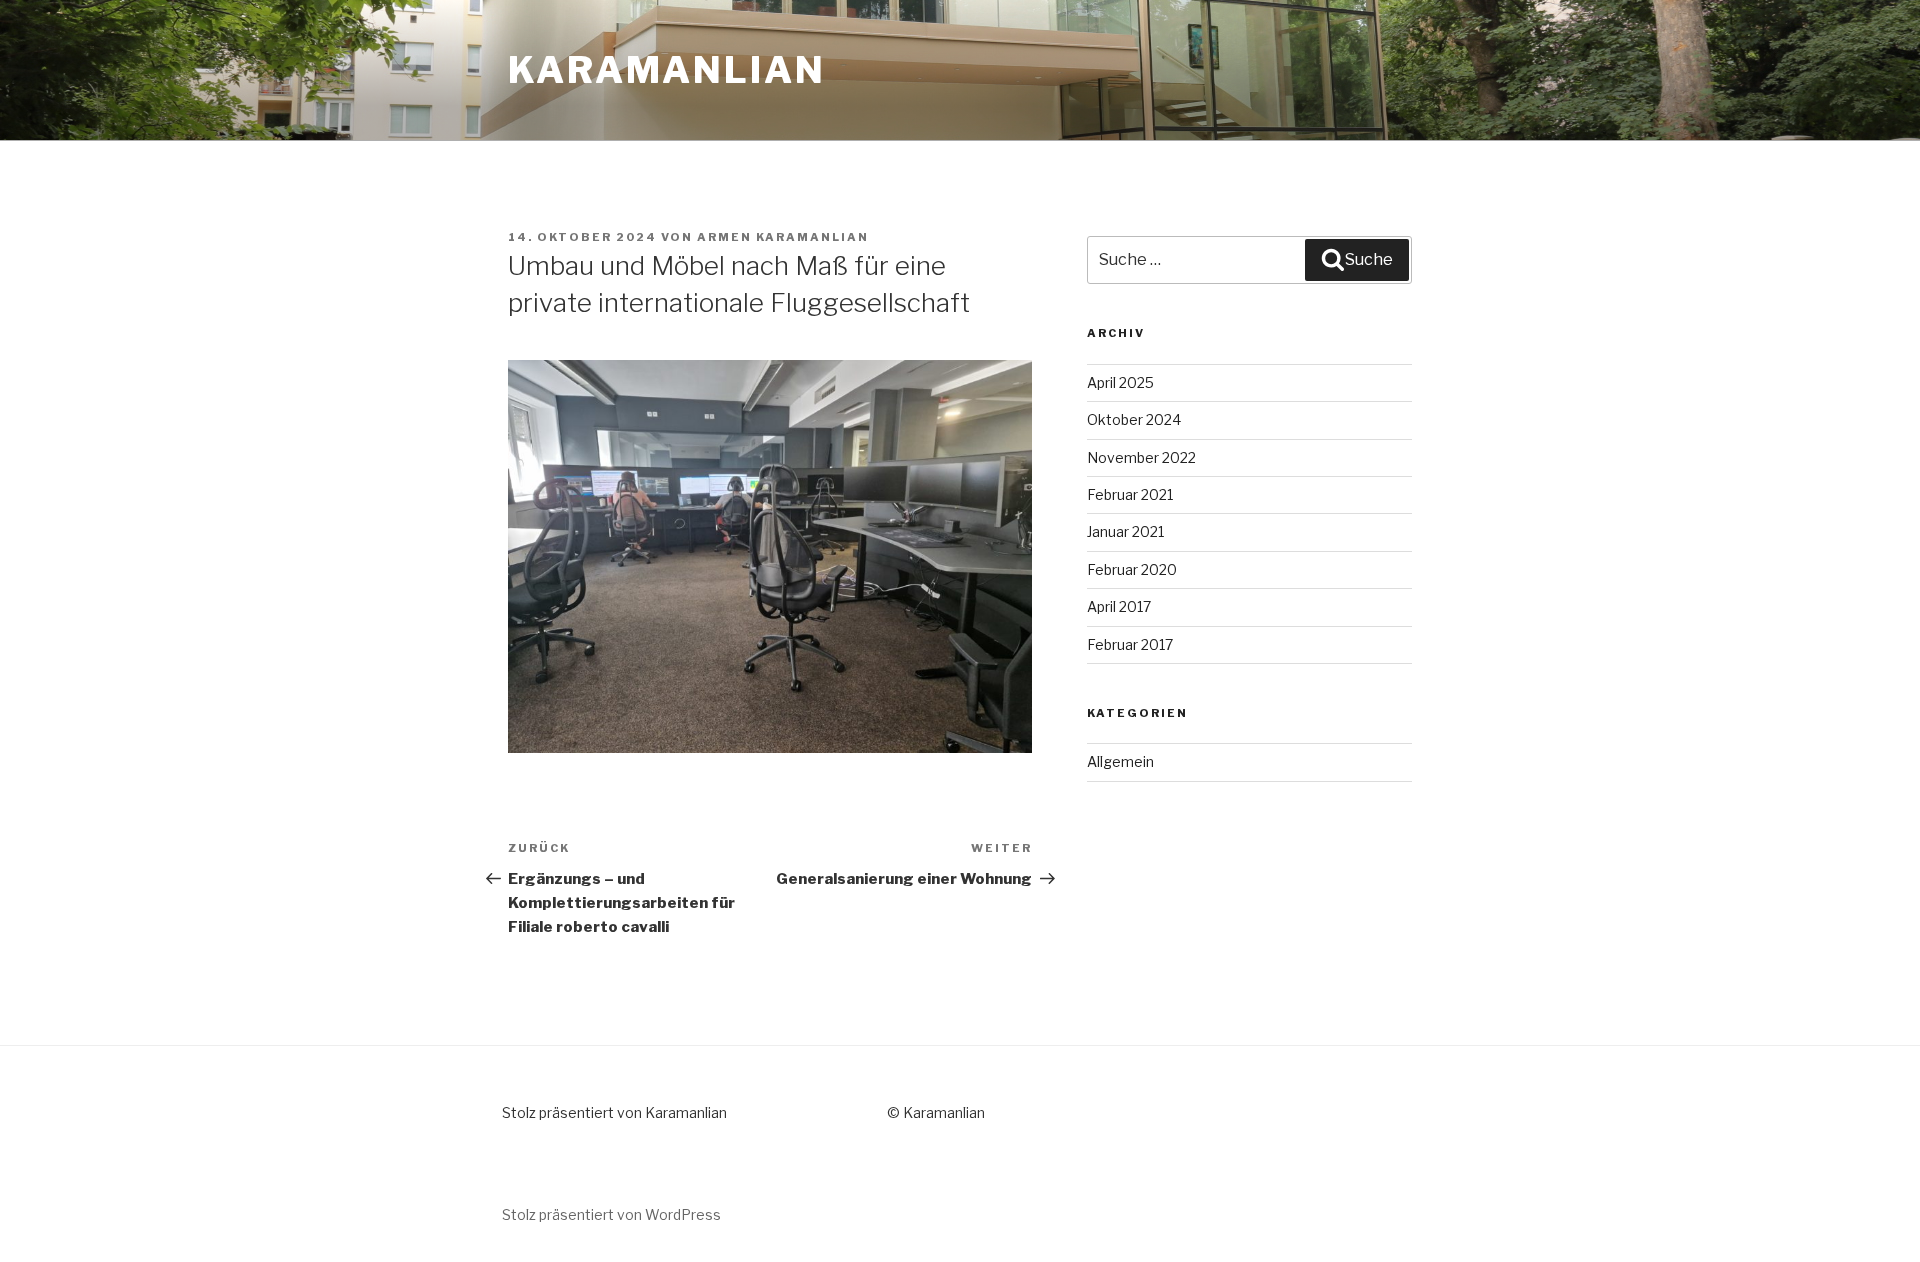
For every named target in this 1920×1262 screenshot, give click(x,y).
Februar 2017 (1130, 644)
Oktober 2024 (1134, 419)
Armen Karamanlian (783, 237)
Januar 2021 (1125, 531)
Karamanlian (667, 70)
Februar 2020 (1132, 569)
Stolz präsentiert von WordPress (611, 1214)
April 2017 (1119, 606)
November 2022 (1141, 457)
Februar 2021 (1130, 494)
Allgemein (1120, 761)
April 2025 (1120, 382)
